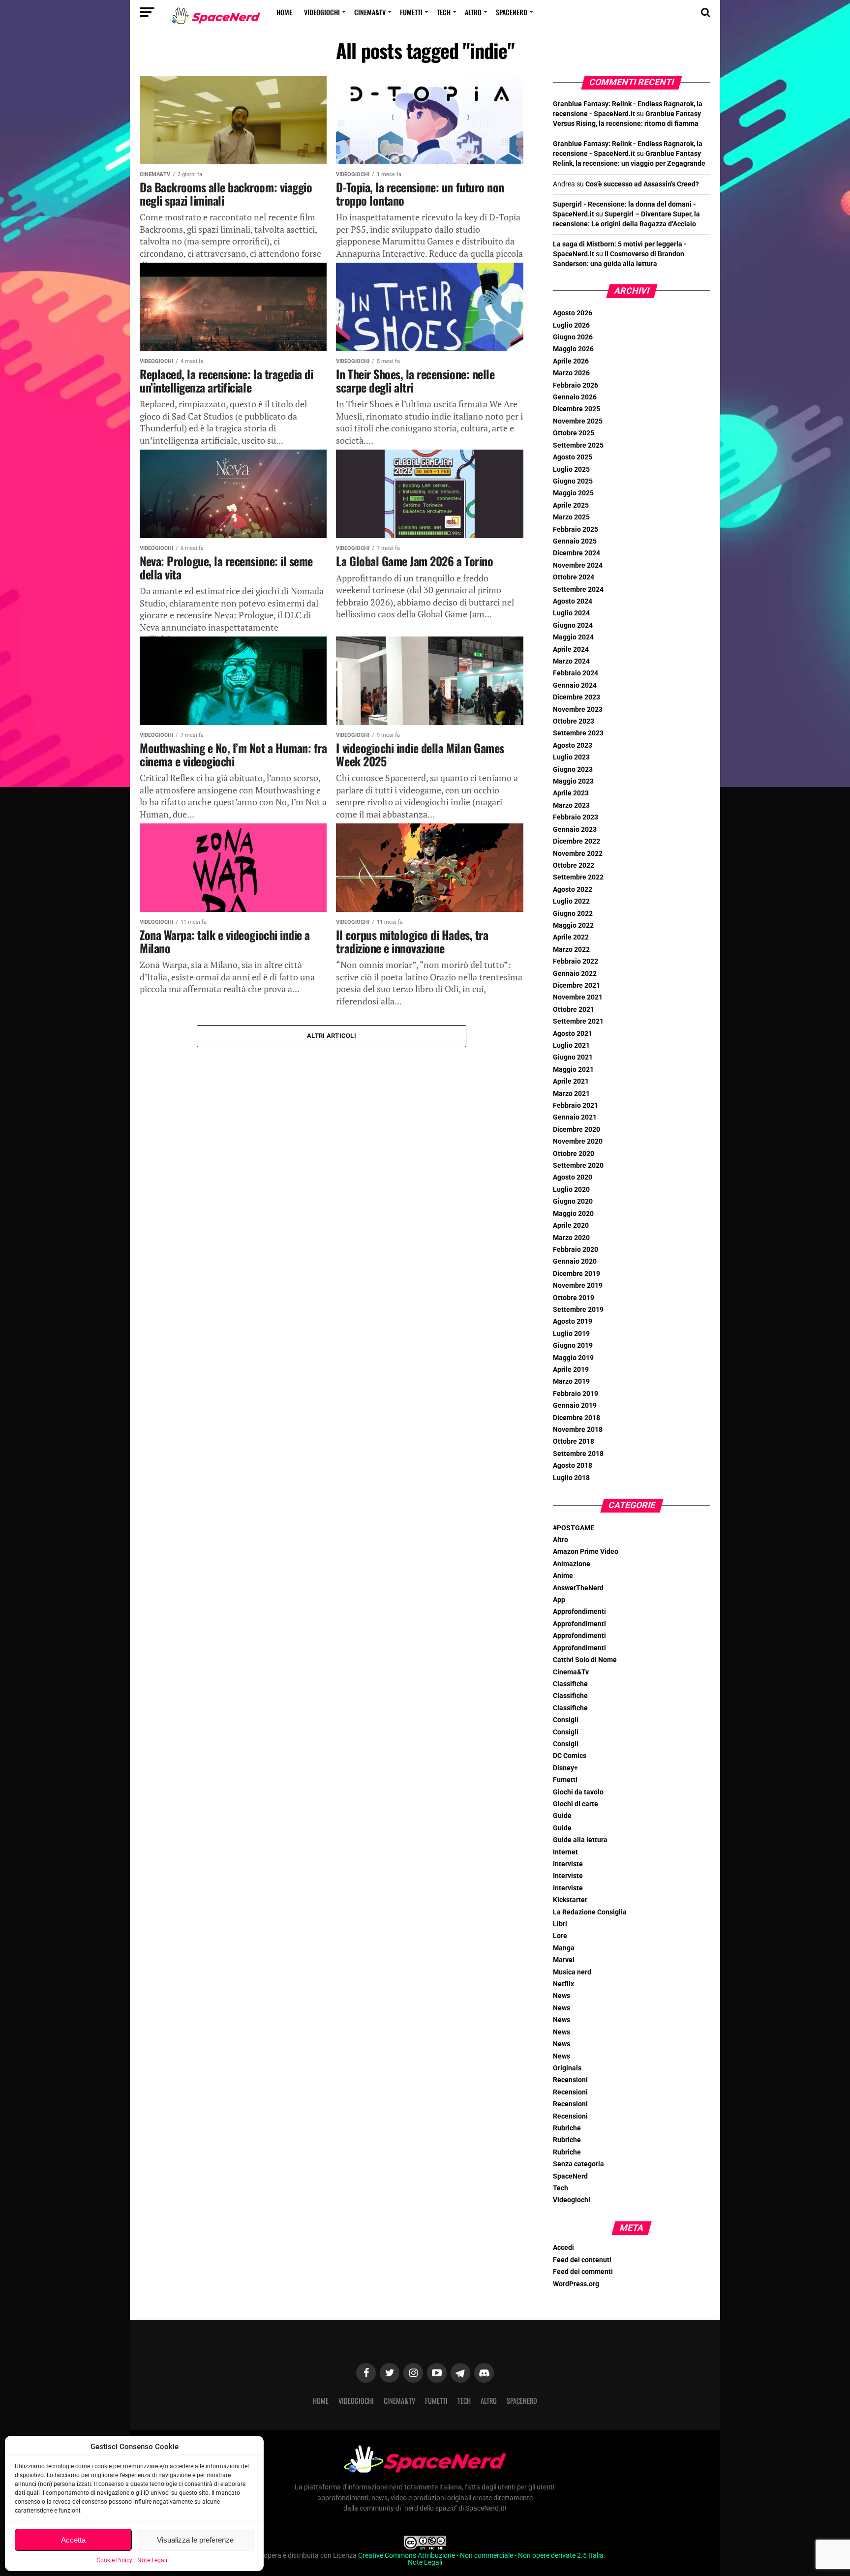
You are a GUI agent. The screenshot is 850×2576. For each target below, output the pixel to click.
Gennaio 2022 (575, 974)
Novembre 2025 (578, 421)
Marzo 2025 (571, 517)
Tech (444, 12)
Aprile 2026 (571, 361)
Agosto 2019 (573, 1321)
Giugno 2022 (573, 914)
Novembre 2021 (578, 997)
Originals (567, 2068)
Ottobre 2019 (574, 1298)
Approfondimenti (579, 1612)
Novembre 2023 (578, 710)
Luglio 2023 (571, 757)
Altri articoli (332, 1036)
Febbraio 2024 (576, 673)
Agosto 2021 (573, 1034)
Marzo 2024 (571, 661)
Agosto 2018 (573, 1466)
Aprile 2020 (571, 1226)
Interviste (568, 1864)
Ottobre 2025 (574, 433)
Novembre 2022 (578, 854)
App (559, 1600)
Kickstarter (570, 1900)
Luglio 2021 (571, 1046)
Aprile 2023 (571, 793)
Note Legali (152, 2560)
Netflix (563, 1984)
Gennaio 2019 (575, 1406)
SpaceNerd (512, 12)
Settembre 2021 (578, 1021)
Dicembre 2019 (577, 1274)
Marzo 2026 (571, 373)
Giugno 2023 (573, 770)
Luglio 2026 (571, 325)
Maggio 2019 (573, 1358)
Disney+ (565, 1768)
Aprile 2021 (571, 1081)
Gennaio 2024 (575, 685)
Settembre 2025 (578, 445)
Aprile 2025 (571, 505)
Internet (565, 1852)
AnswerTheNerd (578, 1588)
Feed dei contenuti (582, 2260)
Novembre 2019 (578, 1286)
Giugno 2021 (573, 1057)
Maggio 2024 (573, 637)
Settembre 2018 (578, 1454)
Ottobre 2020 (574, 1154)
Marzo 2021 (571, 1094)
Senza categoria (578, 2164)
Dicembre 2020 (577, 1130)
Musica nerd (572, 1972)
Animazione (572, 1564)
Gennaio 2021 (575, 1117)
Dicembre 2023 (577, 697)
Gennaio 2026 (575, 397)
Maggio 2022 (573, 925)
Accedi (563, 2248)
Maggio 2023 (573, 781)
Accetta (73, 2540)
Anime (563, 1576)
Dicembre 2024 (577, 553)
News (562, 1996)
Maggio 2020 (573, 1214)
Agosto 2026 (573, 313)
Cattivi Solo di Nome (585, 1660)
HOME (284, 12)
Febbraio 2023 (576, 817)
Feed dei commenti (583, 2272)
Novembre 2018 (578, 1430)
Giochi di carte (576, 1804)
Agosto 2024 (573, 601)
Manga (564, 1948)
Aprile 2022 (571, 937)
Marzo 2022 (571, 950)
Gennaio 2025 (575, 541)
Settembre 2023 (578, 733)
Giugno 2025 (573, 481)
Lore (560, 1936)
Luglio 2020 (571, 1190)
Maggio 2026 (573, 349)
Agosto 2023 (573, 745)
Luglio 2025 (571, 470)
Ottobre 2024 (574, 577)
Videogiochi (322, 12)
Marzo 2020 (571, 1238)
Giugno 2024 (573, 625)
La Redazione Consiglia (590, 1912)
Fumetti (411, 12)
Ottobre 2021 (574, 1010)
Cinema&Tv (370, 12)
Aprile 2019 (571, 1370)
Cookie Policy (114, 2560)
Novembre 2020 (578, 1141)
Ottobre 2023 (574, 721)
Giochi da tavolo (578, 1792)
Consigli (566, 1720)
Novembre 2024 (578, 565)
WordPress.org (576, 2284)
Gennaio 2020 (575, 1261)
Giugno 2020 (573, 1201)
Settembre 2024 (578, 590)
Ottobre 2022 (574, 865)
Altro (473, 12)
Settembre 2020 (578, 1166)
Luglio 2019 (571, 1334)
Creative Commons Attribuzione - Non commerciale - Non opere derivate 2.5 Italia (481, 2556)
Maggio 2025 (573, 493)
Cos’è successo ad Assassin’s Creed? (642, 184)
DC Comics (570, 1756)
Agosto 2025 (573, 457)
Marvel (564, 1960)
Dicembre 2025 (577, 409)
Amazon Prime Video (586, 1552)
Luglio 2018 (571, 1478)
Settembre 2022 (578, 877)
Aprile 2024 (571, 650)
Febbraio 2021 (576, 1106)
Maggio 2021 (573, 1070)
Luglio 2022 (571, 901)
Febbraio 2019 (576, 1394)
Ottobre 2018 (574, 1441)
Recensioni (570, 2080)
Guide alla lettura (580, 1840)
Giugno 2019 (573, 1346)
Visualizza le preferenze (195, 2540)
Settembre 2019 (578, 1310)
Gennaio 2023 (575, 830)
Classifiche (570, 1684)
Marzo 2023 (571, 805)
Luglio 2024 (571, 613)
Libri (560, 1924)
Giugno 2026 (573, 337)
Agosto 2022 (573, 890)
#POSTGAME (574, 1528)
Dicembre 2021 (577, 985)
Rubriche (567, 2128)
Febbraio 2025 (576, 530)
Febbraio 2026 (576, 385)
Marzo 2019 (571, 1381)
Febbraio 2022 (576, 961)
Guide (562, 1816)
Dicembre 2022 (577, 841)
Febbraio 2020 (576, 1250)
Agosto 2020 (573, 1177)
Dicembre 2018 (577, 1418)
